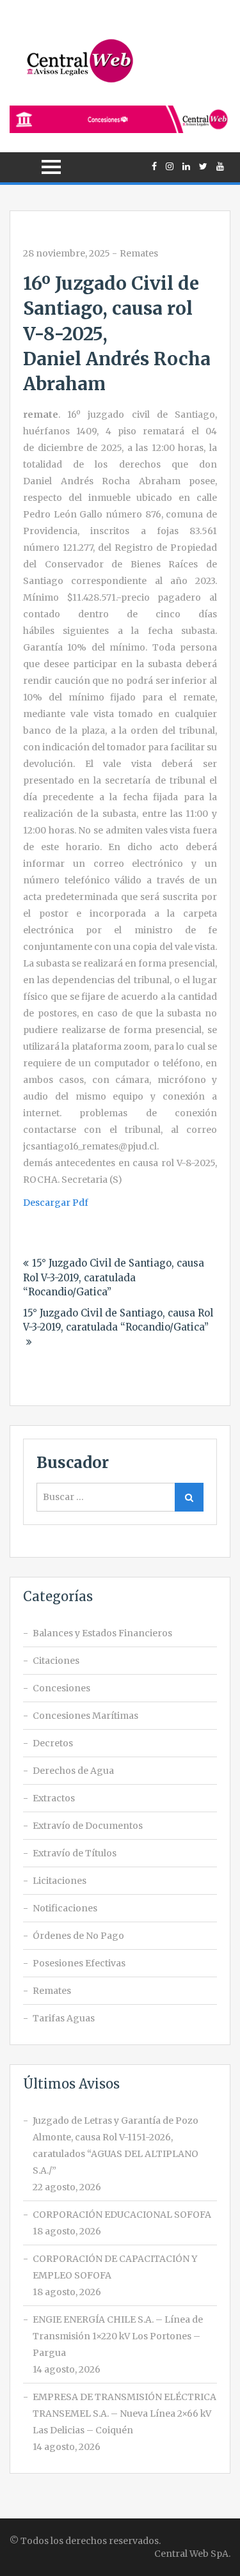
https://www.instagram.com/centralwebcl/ (170, 166)
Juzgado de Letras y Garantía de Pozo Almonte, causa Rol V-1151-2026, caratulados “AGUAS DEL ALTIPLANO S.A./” (116, 2145)
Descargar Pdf (56, 1203)
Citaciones (56, 1661)
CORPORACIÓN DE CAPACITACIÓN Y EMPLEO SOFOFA (115, 2267)
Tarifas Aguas (64, 2018)
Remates (139, 253)
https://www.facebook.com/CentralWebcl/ (154, 166)
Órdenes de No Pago (78, 1936)
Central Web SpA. (192, 2554)
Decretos (53, 1743)
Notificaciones (65, 1908)
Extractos (54, 1798)
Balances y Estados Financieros (102, 1633)
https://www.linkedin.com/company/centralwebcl (186, 166)
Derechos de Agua (73, 1771)
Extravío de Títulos (75, 1853)
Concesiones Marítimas (85, 1716)
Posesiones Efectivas (79, 1963)
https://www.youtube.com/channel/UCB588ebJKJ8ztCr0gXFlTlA (220, 166)
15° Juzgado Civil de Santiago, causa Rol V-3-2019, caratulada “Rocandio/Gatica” (114, 1277)
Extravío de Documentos (88, 1826)
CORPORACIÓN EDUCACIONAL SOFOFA (122, 2215)
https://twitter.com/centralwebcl (203, 166)
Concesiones (61, 1688)
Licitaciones (60, 1881)
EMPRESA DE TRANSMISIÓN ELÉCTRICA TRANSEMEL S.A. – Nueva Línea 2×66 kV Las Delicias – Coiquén (124, 2414)
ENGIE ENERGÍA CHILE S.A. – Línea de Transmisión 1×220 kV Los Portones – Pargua (118, 2336)
